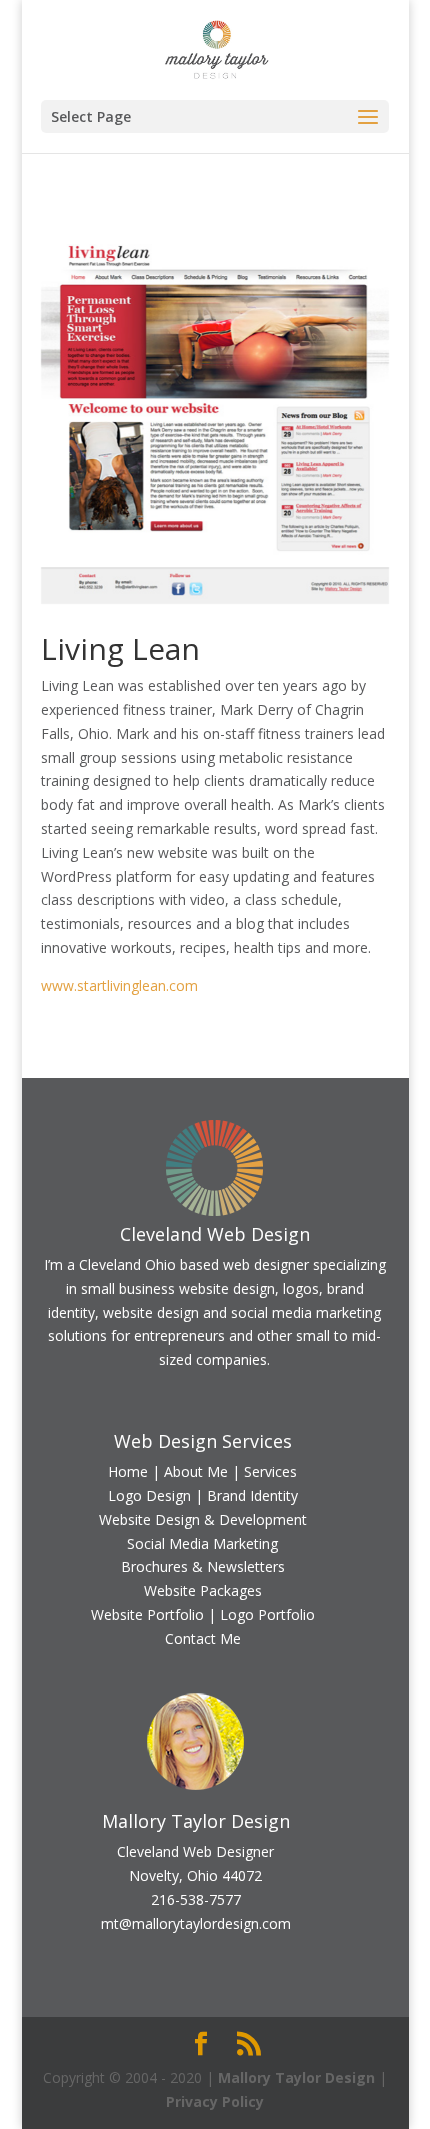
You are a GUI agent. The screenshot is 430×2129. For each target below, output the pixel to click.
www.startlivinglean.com (119, 985)
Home (128, 1471)
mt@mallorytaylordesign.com (196, 1923)
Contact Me (203, 1638)
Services (270, 1471)
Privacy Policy (215, 2101)
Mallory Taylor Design (296, 2077)
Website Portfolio (147, 1614)
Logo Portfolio (267, 1614)
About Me (196, 1471)
